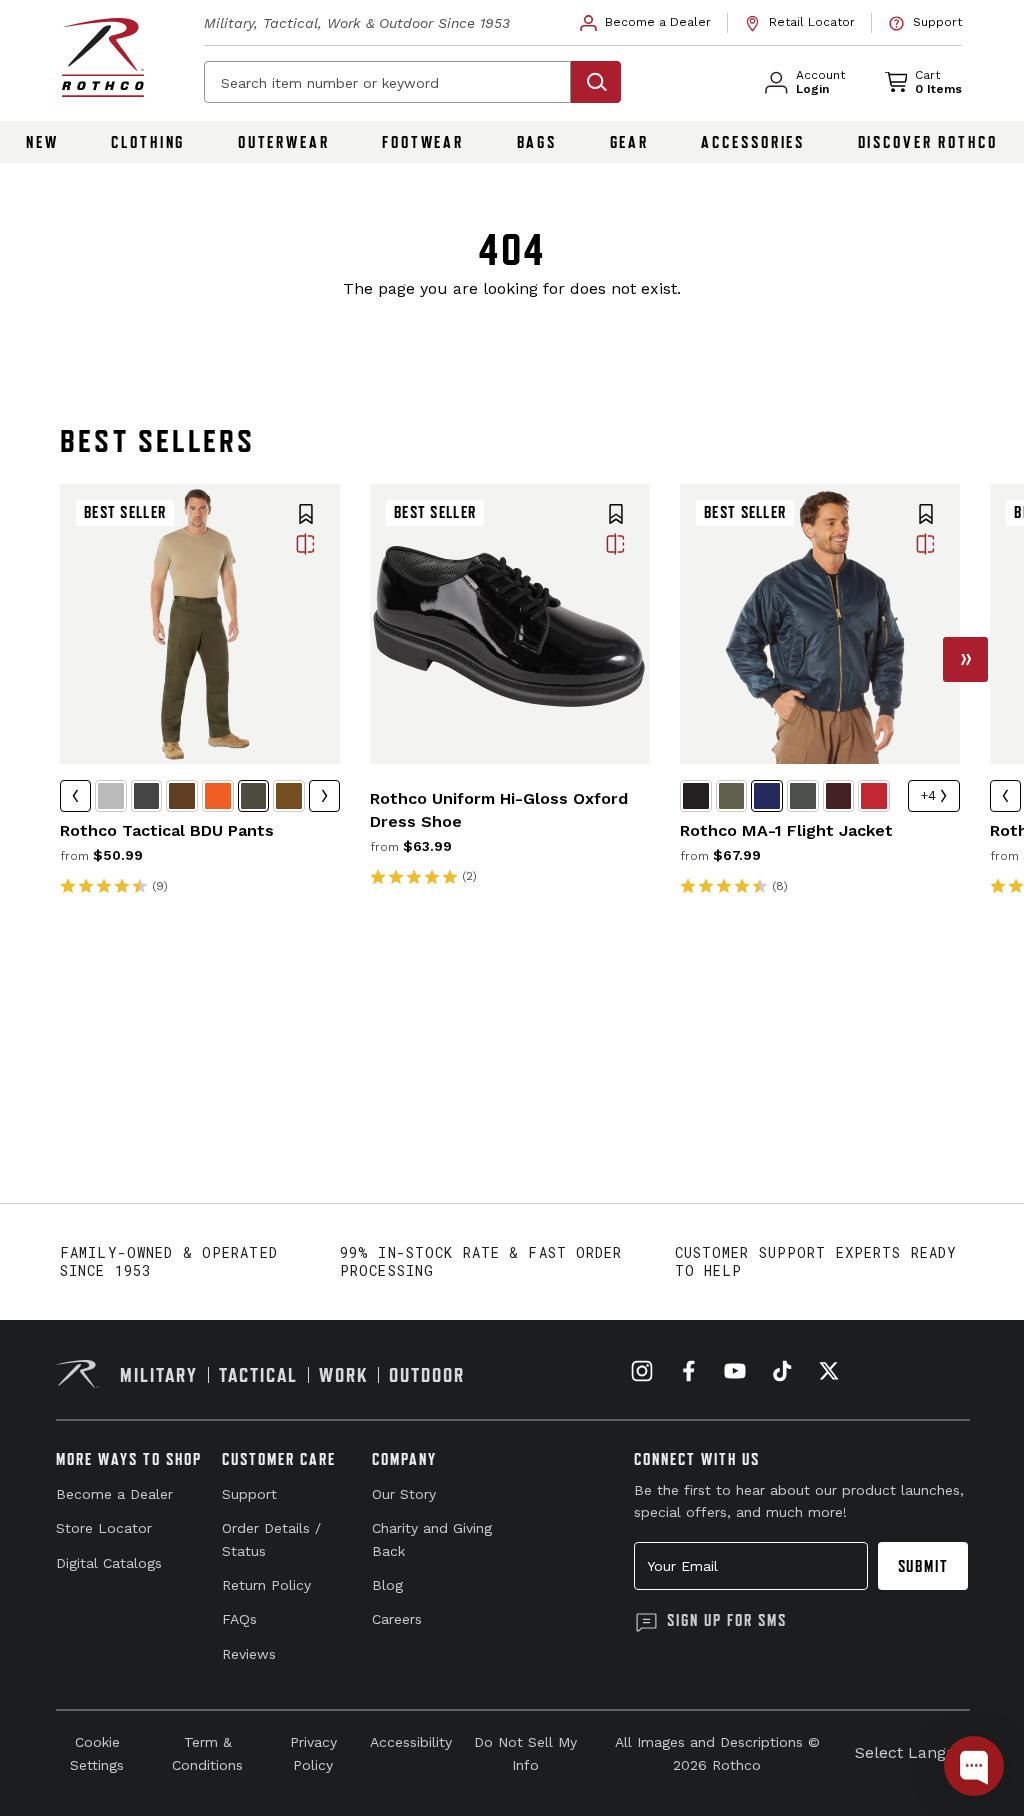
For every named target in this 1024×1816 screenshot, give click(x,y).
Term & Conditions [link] (207, 1753)
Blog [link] (387, 1585)
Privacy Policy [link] (313, 1753)
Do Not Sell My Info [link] (525, 1753)
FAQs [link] (239, 1619)
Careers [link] (397, 1619)
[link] (646, 23)
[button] (306, 516)
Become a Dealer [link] (114, 1494)
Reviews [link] (249, 1654)
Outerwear (284, 142)
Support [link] (249, 1494)
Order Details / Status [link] (271, 1539)
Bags (537, 142)
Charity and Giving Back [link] (432, 1539)
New (42, 142)
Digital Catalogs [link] (109, 1563)
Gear (630, 142)
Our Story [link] (404, 1494)
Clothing (148, 142)
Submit (923, 1566)
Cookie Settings (97, 1753)
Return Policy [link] (266, 1585)
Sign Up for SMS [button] (727, 1620)
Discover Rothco (928, 142)
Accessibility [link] (411, 1742)
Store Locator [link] (104, 1528)
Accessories (753, 142)
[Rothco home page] (103, 57)
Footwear (423, 142)
